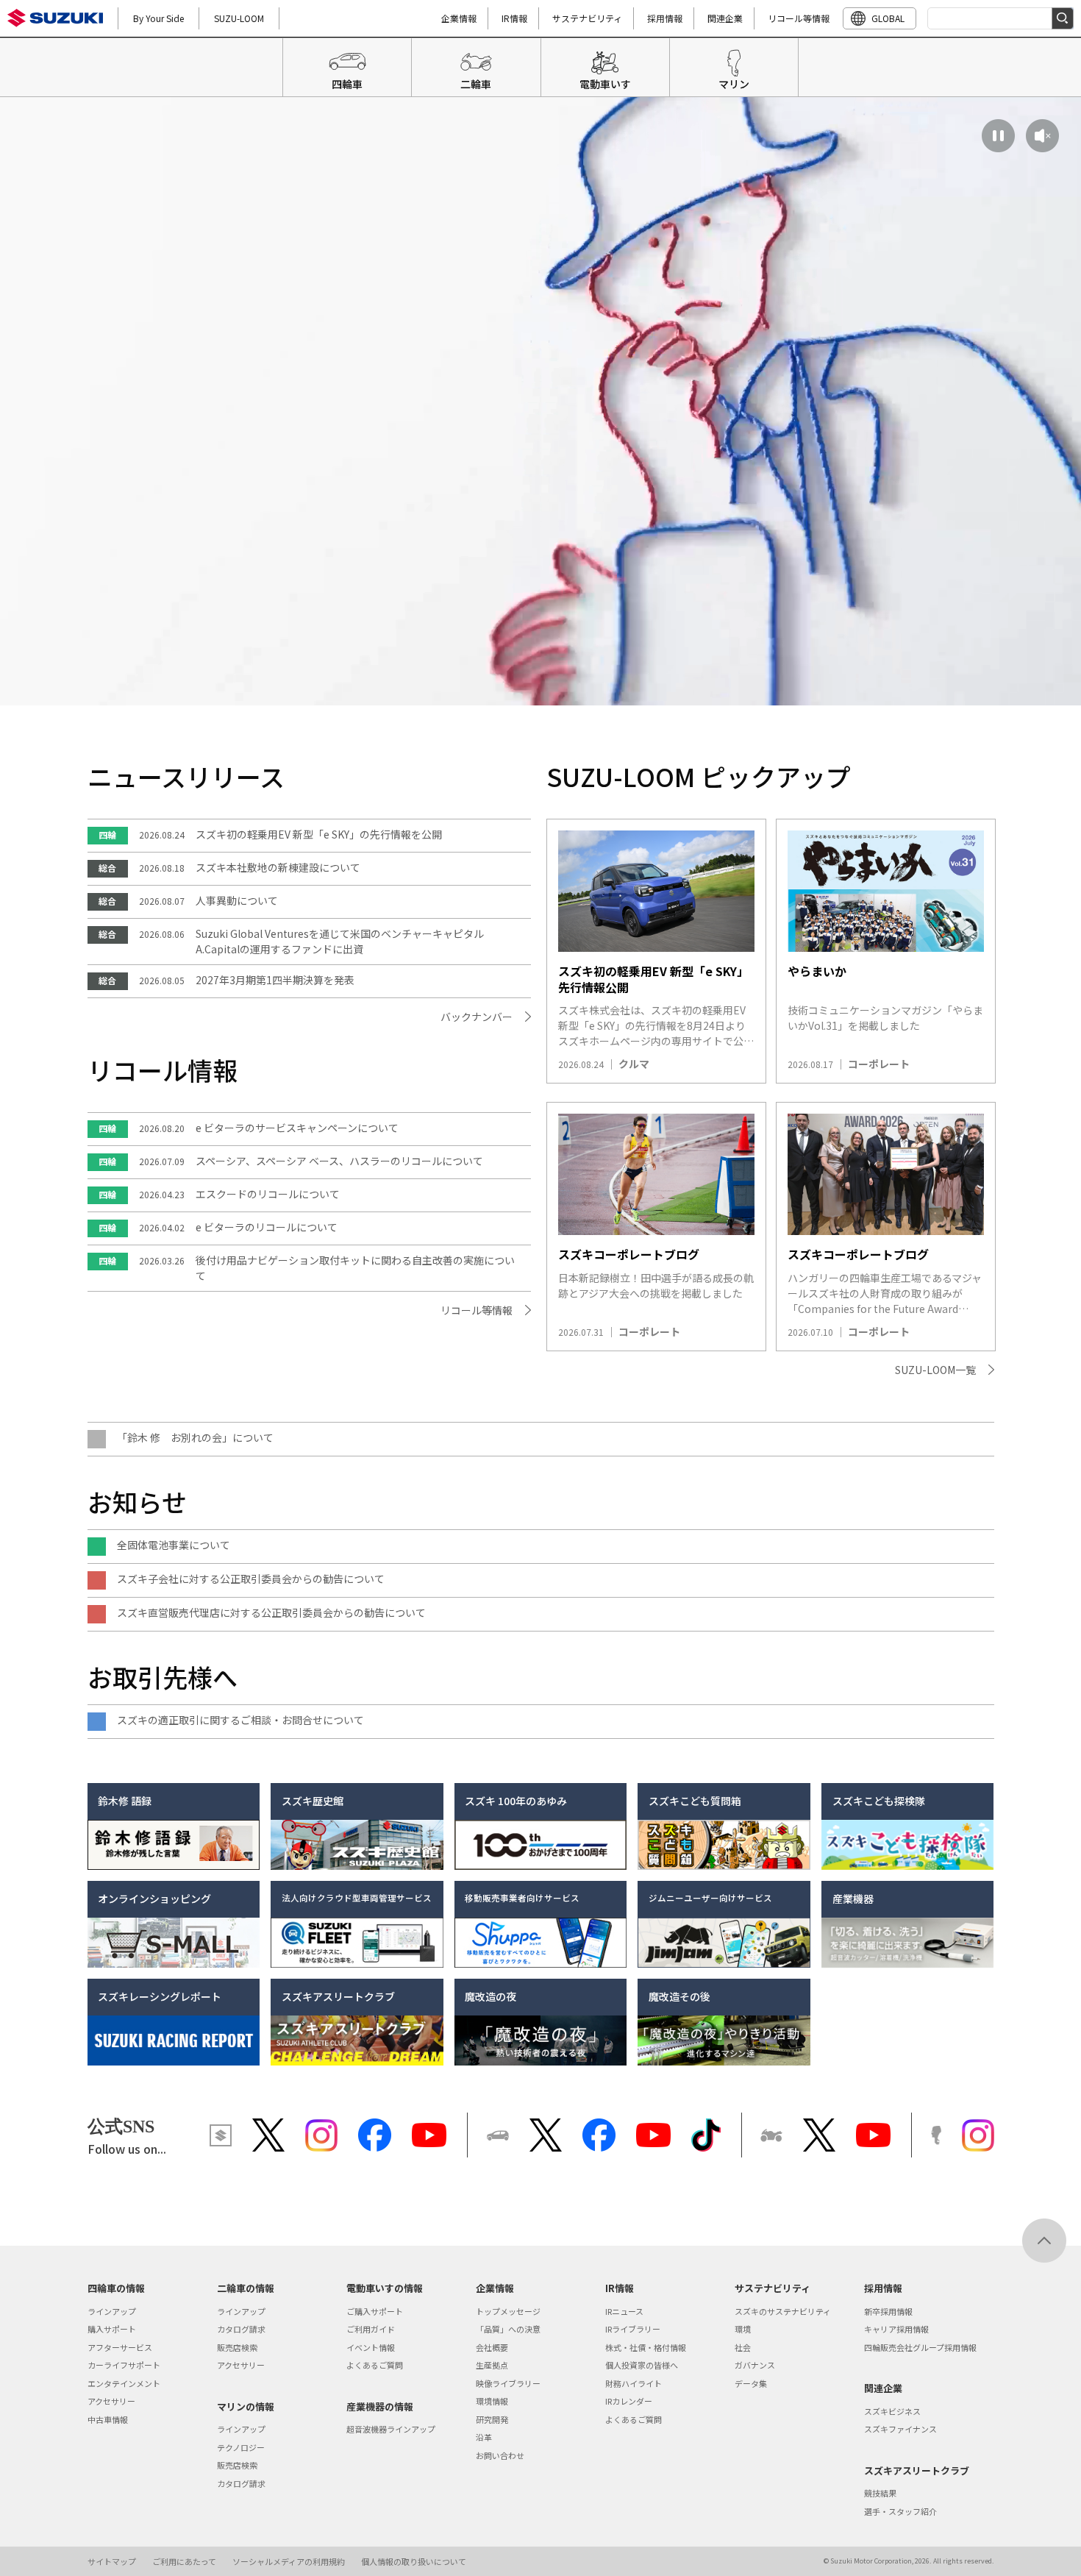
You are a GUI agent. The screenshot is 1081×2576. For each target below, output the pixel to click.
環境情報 (492, 2401)
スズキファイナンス (900, 2429)
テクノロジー (241, 2447)
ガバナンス (755, 2365)
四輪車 (347, 84)
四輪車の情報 (116, 2288)
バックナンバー (477, 1017)
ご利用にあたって (184, 2561)
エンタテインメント (124, 2383)
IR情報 (514, 18)
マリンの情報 (246, 2406)
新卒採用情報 (888, 2311)
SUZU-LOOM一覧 (935, 1370)
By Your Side (158, 18)
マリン (734, 84)
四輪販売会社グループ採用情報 (920, 2347)
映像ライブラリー (508, 2383)
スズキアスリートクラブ (917, 2470)
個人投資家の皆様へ (642, 2365)
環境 (743, 2329)
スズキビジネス (892, 2411)
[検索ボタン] (1063, 18)
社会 (743, 2347)
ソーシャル (289, 2561)
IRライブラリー (633, 2329)
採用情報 (665, 18)
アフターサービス (120, 2347)
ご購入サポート (375, 2311)
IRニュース (624, 2311)
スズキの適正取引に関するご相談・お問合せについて (240, 1720)
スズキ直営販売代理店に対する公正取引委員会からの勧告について (271, 1612)
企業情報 (459, 18)
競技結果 (880, 2493)
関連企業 (725, 18)
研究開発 (492, 2419)
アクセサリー (111, 2401)
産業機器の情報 (380, 2406)
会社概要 (492, 2347)
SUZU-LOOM (239, 18)
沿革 (484, 2437)
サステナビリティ (587, 18)
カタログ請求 (241, 2329)
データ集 (751, 2383)
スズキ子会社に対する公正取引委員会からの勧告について (251, 1579)
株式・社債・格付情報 (646, 2347)
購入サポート (112, 2329)
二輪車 (476, 84)
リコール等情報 (799, 18)
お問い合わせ (500, 2455)
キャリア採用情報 (896, 2329)
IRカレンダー (629, 2401)
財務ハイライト (634, 2383)
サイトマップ (112, 2561)
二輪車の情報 (246, 2288)
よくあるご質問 (375, 2365)
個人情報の (414, 2561)
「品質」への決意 (508, 2329)
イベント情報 (371, 2347)
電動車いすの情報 (385, 2288)
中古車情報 (108, 2419)
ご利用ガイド (371, 2329)
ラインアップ (112, 2311)
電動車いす (605, 84)
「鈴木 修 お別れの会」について (195, 1437)
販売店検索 (237, 2347)
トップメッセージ (508, 2311)
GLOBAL (888, 18)
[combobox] (1000, 18)
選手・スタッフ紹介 (900, 2511)
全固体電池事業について (174, 1545)
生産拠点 (492, 2365)
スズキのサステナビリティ (783, 2311)
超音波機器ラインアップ (391, 2429)
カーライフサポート (124, 2365)
